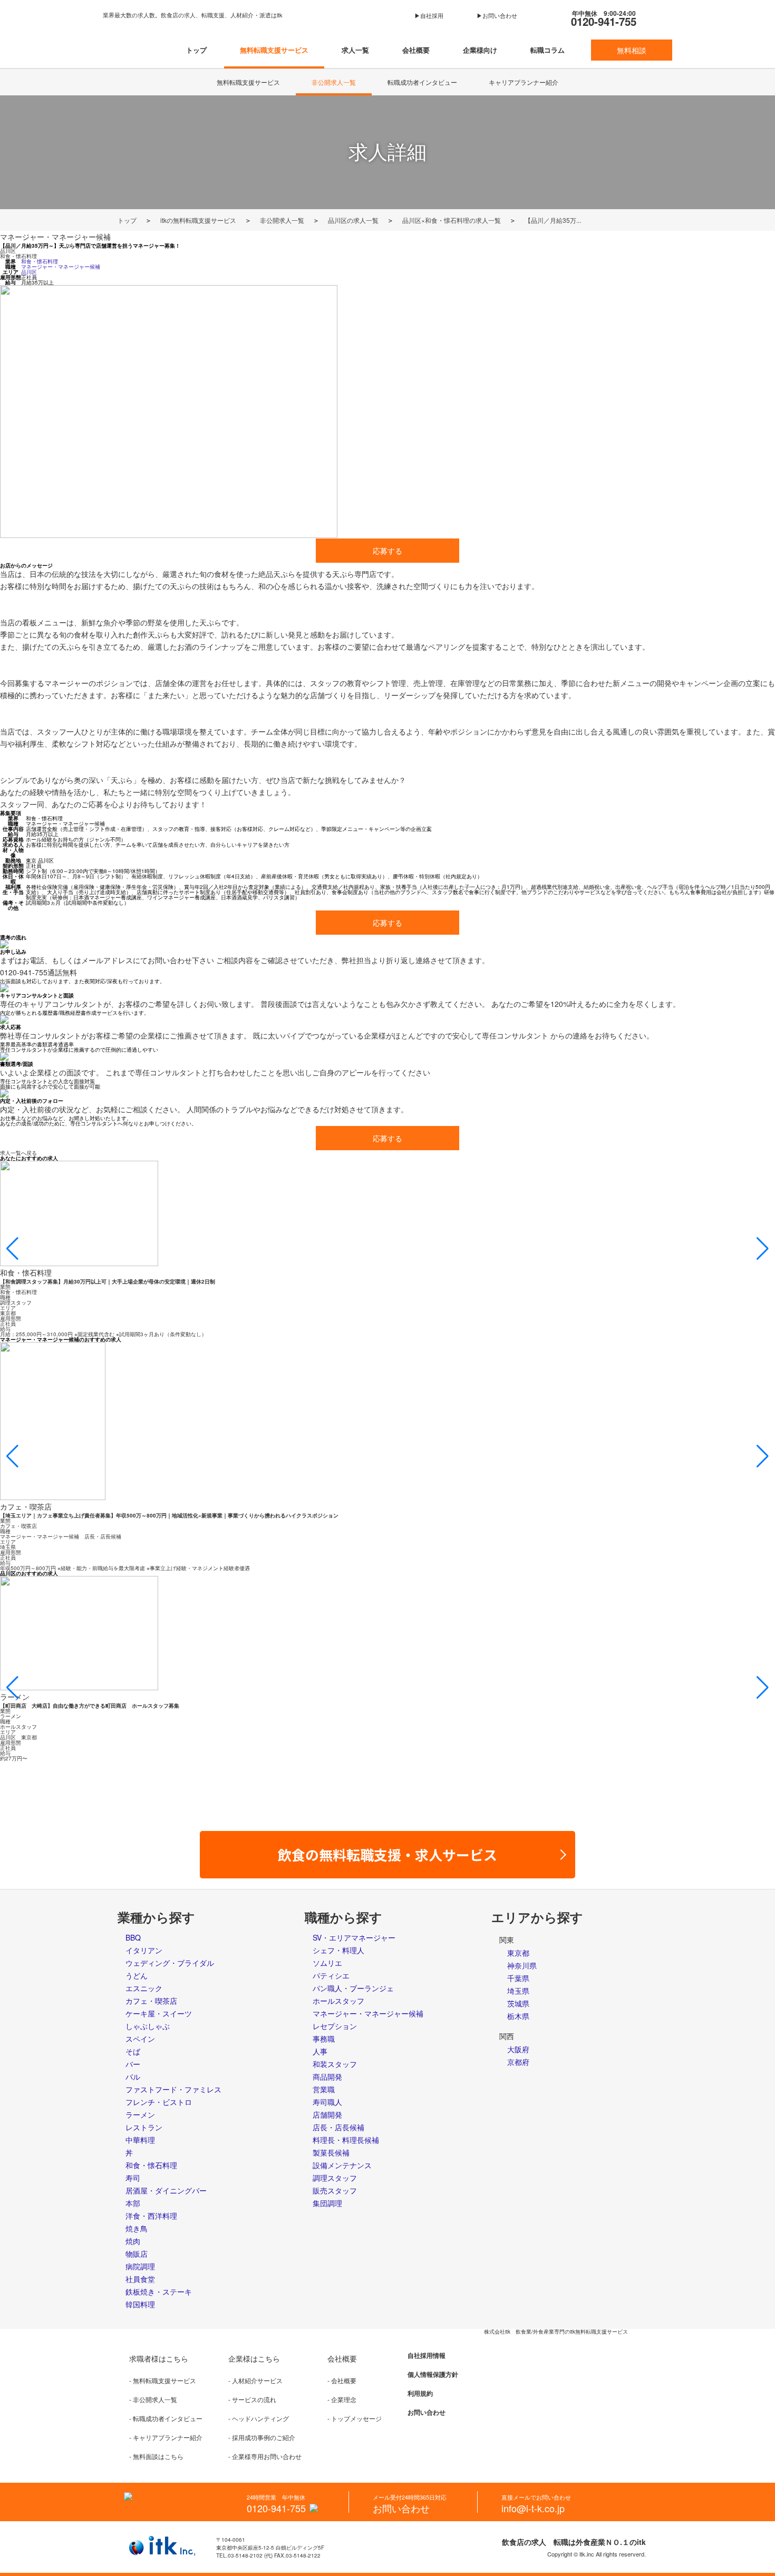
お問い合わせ (427, 2412)
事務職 (324, 2039)
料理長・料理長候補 (346, 2140)
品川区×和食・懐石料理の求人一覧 (452, 220)
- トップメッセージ (355, 2418)
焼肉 (133, 2241)
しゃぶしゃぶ (148, 2026)
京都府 (518, 2062)
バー (133, 2064)
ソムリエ (327, 1963)
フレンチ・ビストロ (159, 2102)
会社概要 (416, 50)
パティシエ (331, 1975)
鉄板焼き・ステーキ (159, 2291)
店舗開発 (327, 2114)
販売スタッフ (335, 2190)
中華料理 (140, 2140)
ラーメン (140, 2114)
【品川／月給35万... (553, 220)
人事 (320, 2051)
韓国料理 (140, 2304)
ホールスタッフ (338, 2001)
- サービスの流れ (252, 2399)
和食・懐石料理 (18, 256)
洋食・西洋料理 (151, 2216)
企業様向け (480, 50)
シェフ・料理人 (338, 1950)
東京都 (518, 1953)
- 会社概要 (342, 2380)
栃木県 (518, 2016)
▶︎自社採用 (429, 16)
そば (133, 2051)
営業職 (324, 2089)
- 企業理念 (342, 2399)
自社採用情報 (427, 2355)
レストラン (144, 2127)
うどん (137, 1975)
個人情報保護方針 (433, 2374)
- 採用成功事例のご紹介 (262, 2437)
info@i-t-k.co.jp (533, 2508)
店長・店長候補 (338, 2127)
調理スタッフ (335, 2178)
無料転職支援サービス (274, 50)
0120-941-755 (604, 18)
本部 (133, 2203)
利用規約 (420, 2393)
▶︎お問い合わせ (497, 16)
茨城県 (518, 2003)
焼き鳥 (137, 2228)
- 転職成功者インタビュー (166, 2418)
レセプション (335, 2026)
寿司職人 (327, 2102)
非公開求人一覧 (334, 82)
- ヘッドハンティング (259, 2418)
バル (133, 2077)
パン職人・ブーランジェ (353, 1988)
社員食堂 (140, 2279)
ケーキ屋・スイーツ (159, 2013)
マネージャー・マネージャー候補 (55, 237)
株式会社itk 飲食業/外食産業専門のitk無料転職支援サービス (556, 2332)
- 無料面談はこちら (156, 2456)
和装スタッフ (335, 2064)
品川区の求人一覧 (353, 220)
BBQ (133, 1937)
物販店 (137, 2254)
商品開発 (327, 2077)
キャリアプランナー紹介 (524, 82)
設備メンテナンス (342, 2165)
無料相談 (632, 50)
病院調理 (140, 2266)
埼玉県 (518, 1991)
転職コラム (548, 50)
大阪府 (518, 2049)
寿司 (133, 2178)
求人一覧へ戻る (18, 1153)
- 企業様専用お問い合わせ (265, 2456)
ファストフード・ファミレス (173, 2089)
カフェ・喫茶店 (151, 2001)
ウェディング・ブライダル (170, 1963)
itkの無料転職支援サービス (198, 220)
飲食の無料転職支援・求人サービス (394, 1854)
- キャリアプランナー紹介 (166, 2437)
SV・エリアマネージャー (354, 1937)
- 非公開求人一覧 (153, 2399)
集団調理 (327, 2203)
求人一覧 (355, 50)
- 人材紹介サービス (255, 2380)
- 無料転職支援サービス (163, 2380)
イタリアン (144, 1950)
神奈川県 (522, 1965)
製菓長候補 (331, 2152)
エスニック (144, 1988)
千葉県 (518, 1978)
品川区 (8, 251)
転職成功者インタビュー (422, 82)
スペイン (140, 2039)
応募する (387, 551)
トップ (196, 50)
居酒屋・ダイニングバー (166, 2190)
